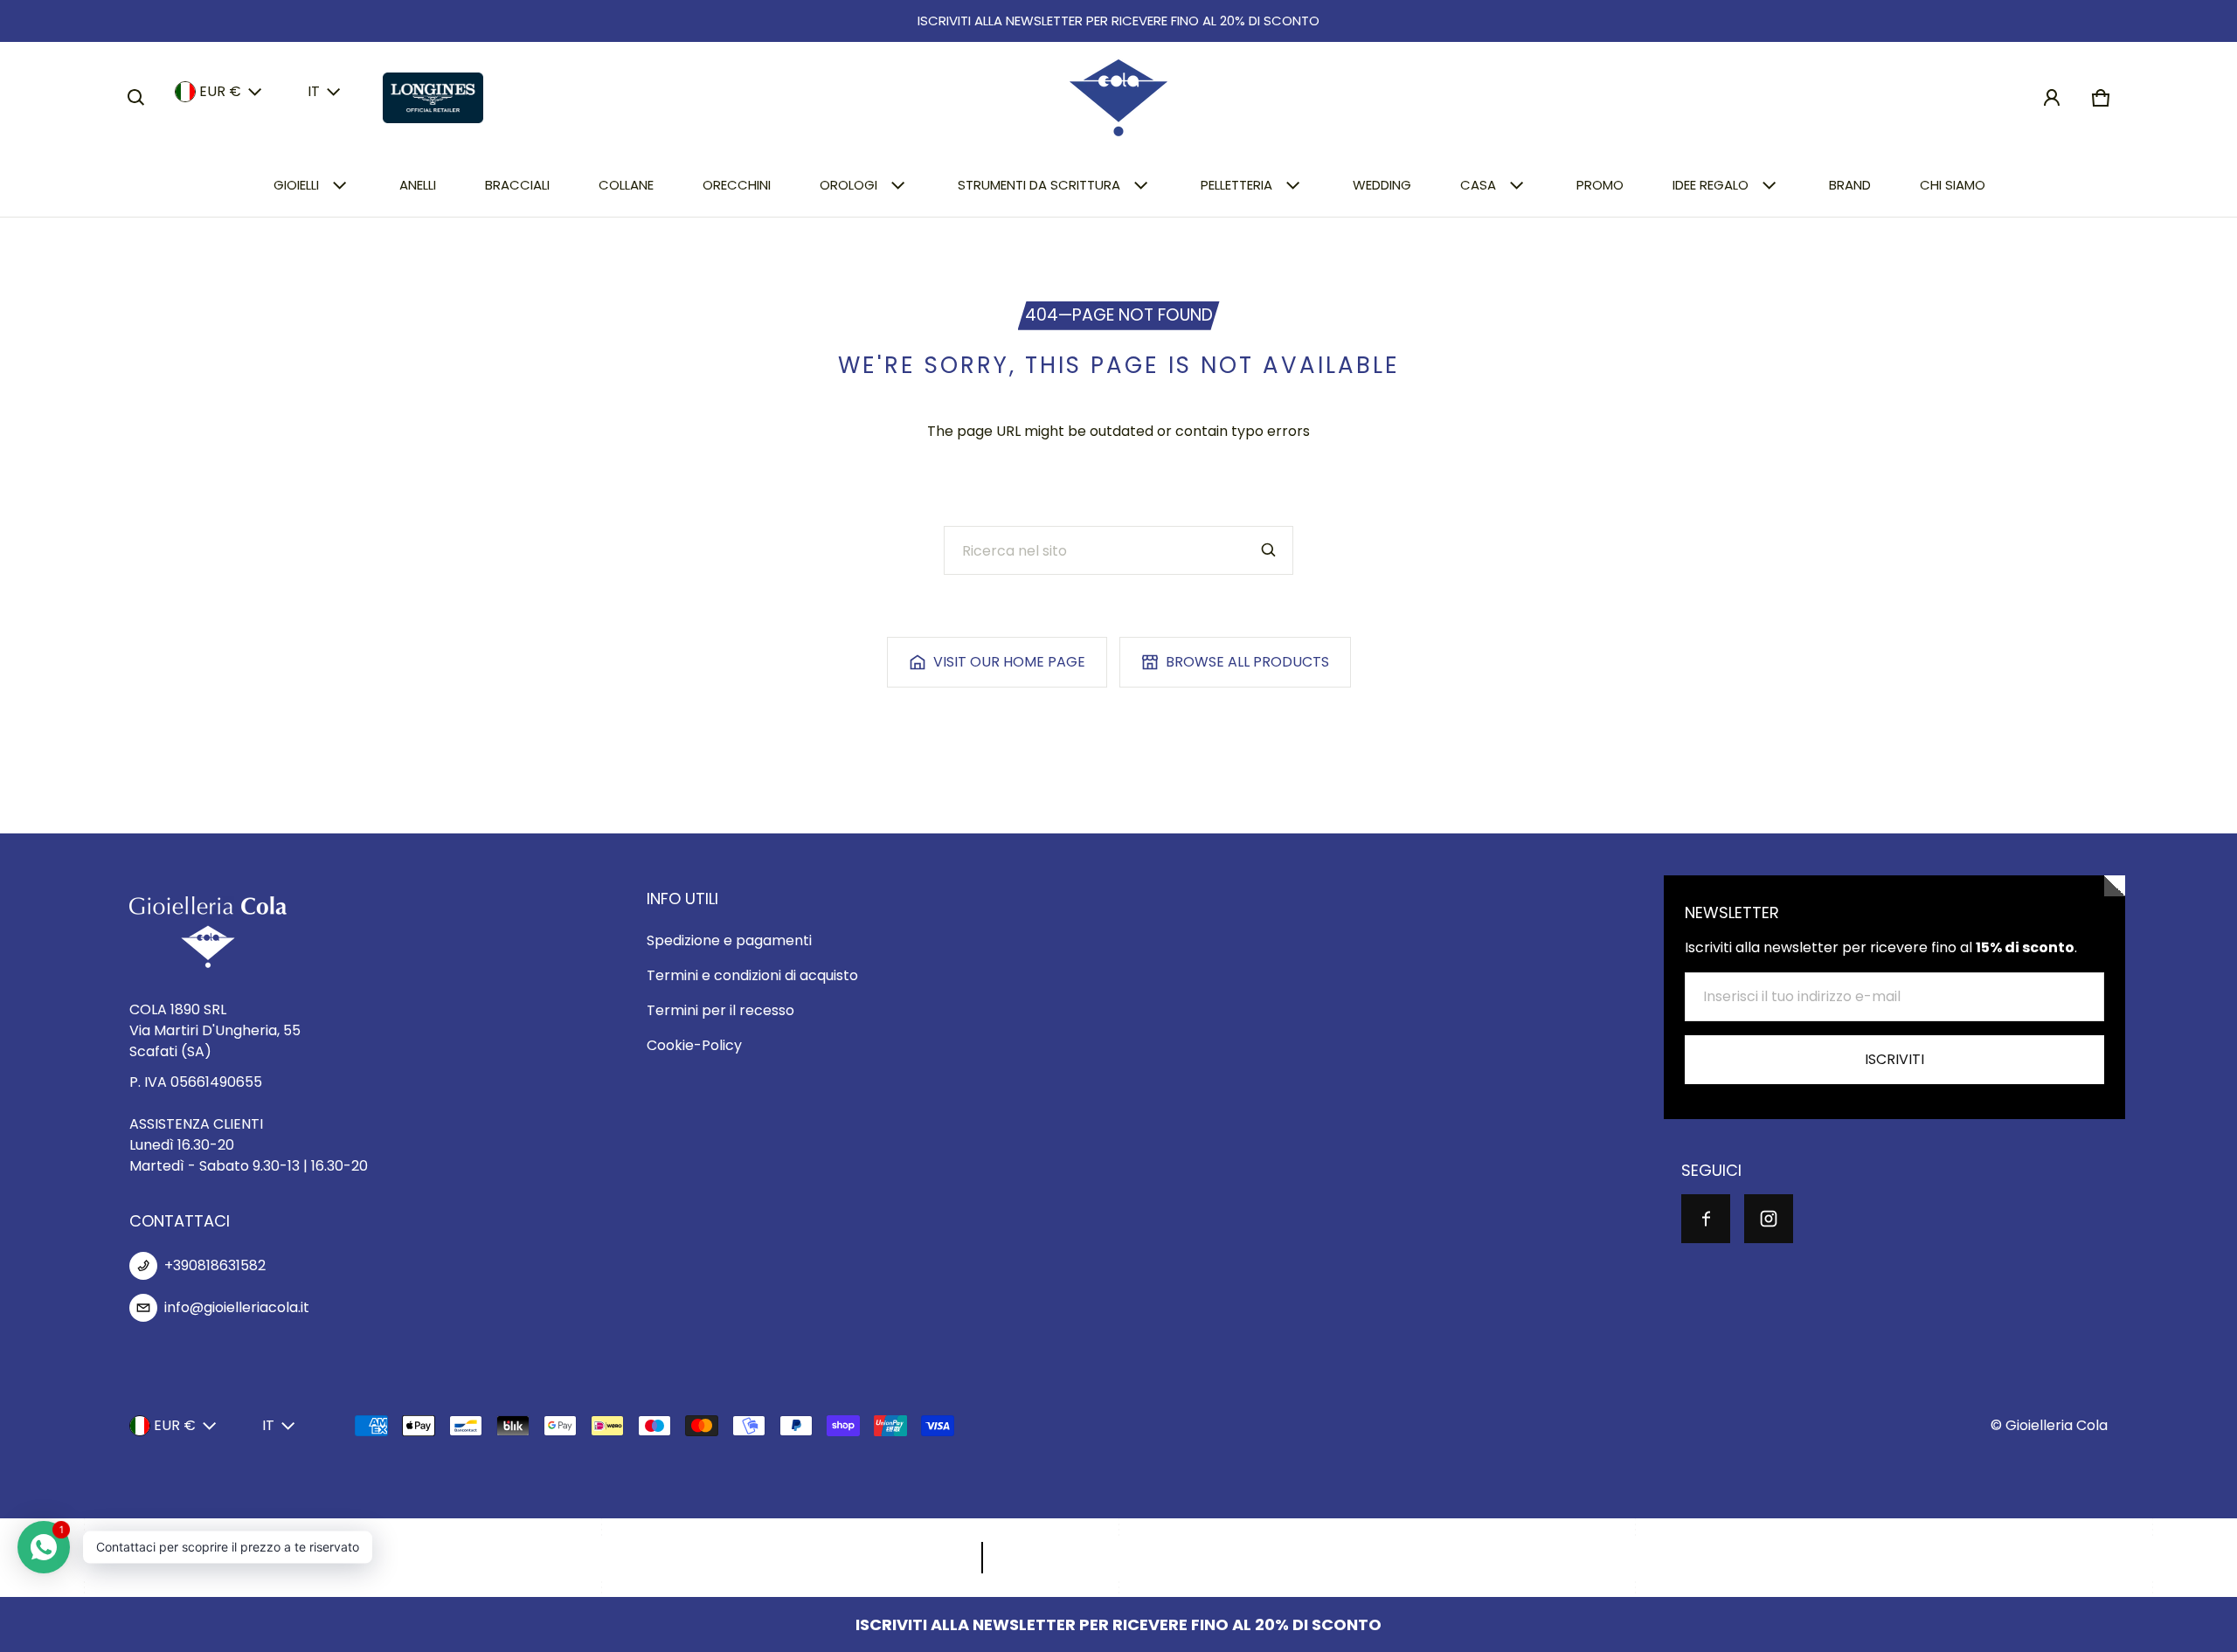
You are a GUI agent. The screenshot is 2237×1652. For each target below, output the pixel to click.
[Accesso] (2052, 98)
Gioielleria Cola (2057, 1425)
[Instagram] (1769, 1219)
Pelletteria (1236, 185)
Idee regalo (1711, 185)
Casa (1478, 185)
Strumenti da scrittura (1039, 185)
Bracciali (517, 185)
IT (314, 91)
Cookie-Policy (694, 1045)
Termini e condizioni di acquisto (752, 975)
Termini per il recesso (720, 1010)
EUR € (220, 91)
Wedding (1382, 185)
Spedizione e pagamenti (729, 940)
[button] (136, 98)
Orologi (848, 185)
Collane (626, 185)
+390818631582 (215, 1265)
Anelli (418, 185)
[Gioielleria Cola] (1118, 98)
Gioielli (296, 185)
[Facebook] (1706, 1219)
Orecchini (737, 185)
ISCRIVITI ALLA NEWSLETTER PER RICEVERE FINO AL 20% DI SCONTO (1118, 21)
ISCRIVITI (1894, 1059)
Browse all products (1247, 662)
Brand (1850, 185)
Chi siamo (1953, 185)
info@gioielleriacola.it (237, 1307)
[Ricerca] (1269, 550)
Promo (1600, 185)
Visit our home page (1009, 662)
